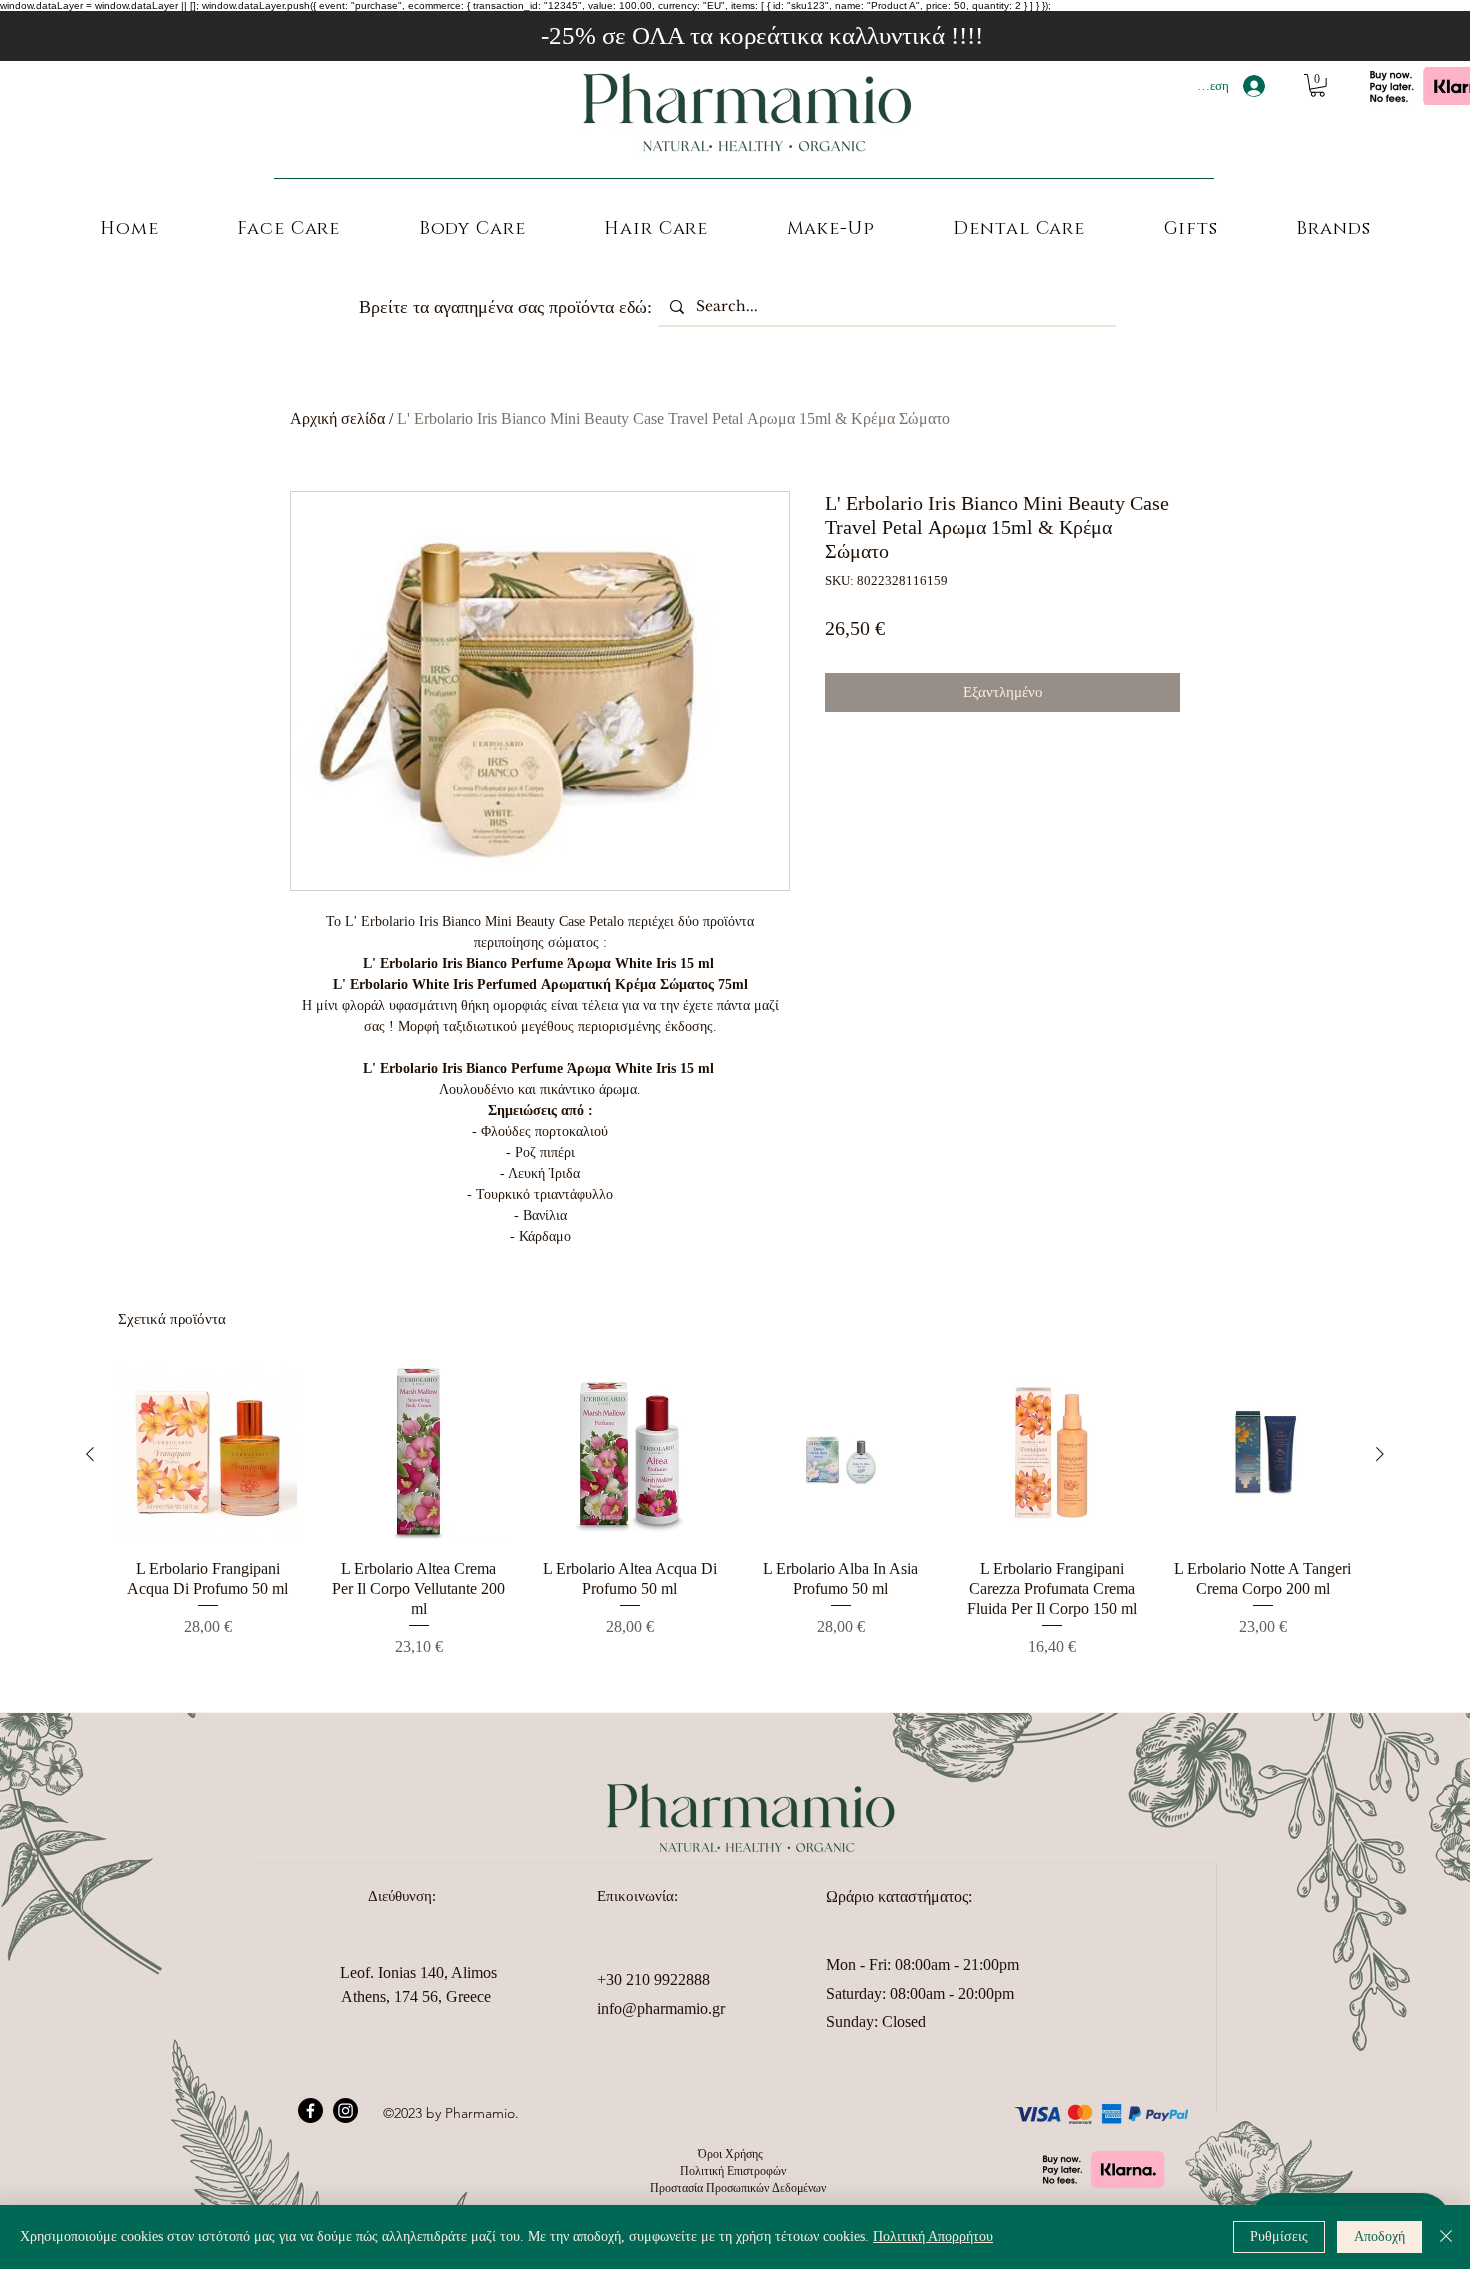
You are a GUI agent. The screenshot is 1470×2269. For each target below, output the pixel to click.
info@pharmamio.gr (661, 2008)
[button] (1317, 85)
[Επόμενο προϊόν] (1380, 1454)
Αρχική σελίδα (337, 418)
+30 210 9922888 (653, 1979)
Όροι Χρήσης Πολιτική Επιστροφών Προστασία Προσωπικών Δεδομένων (735, 2171)
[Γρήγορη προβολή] (207, 1453)
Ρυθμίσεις (1279, 2236)
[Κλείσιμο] (1446, 2237)
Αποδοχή (1379, 2236)
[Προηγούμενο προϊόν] (90, 1454)
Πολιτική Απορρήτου (933, 2236)
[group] (735, 1521)
